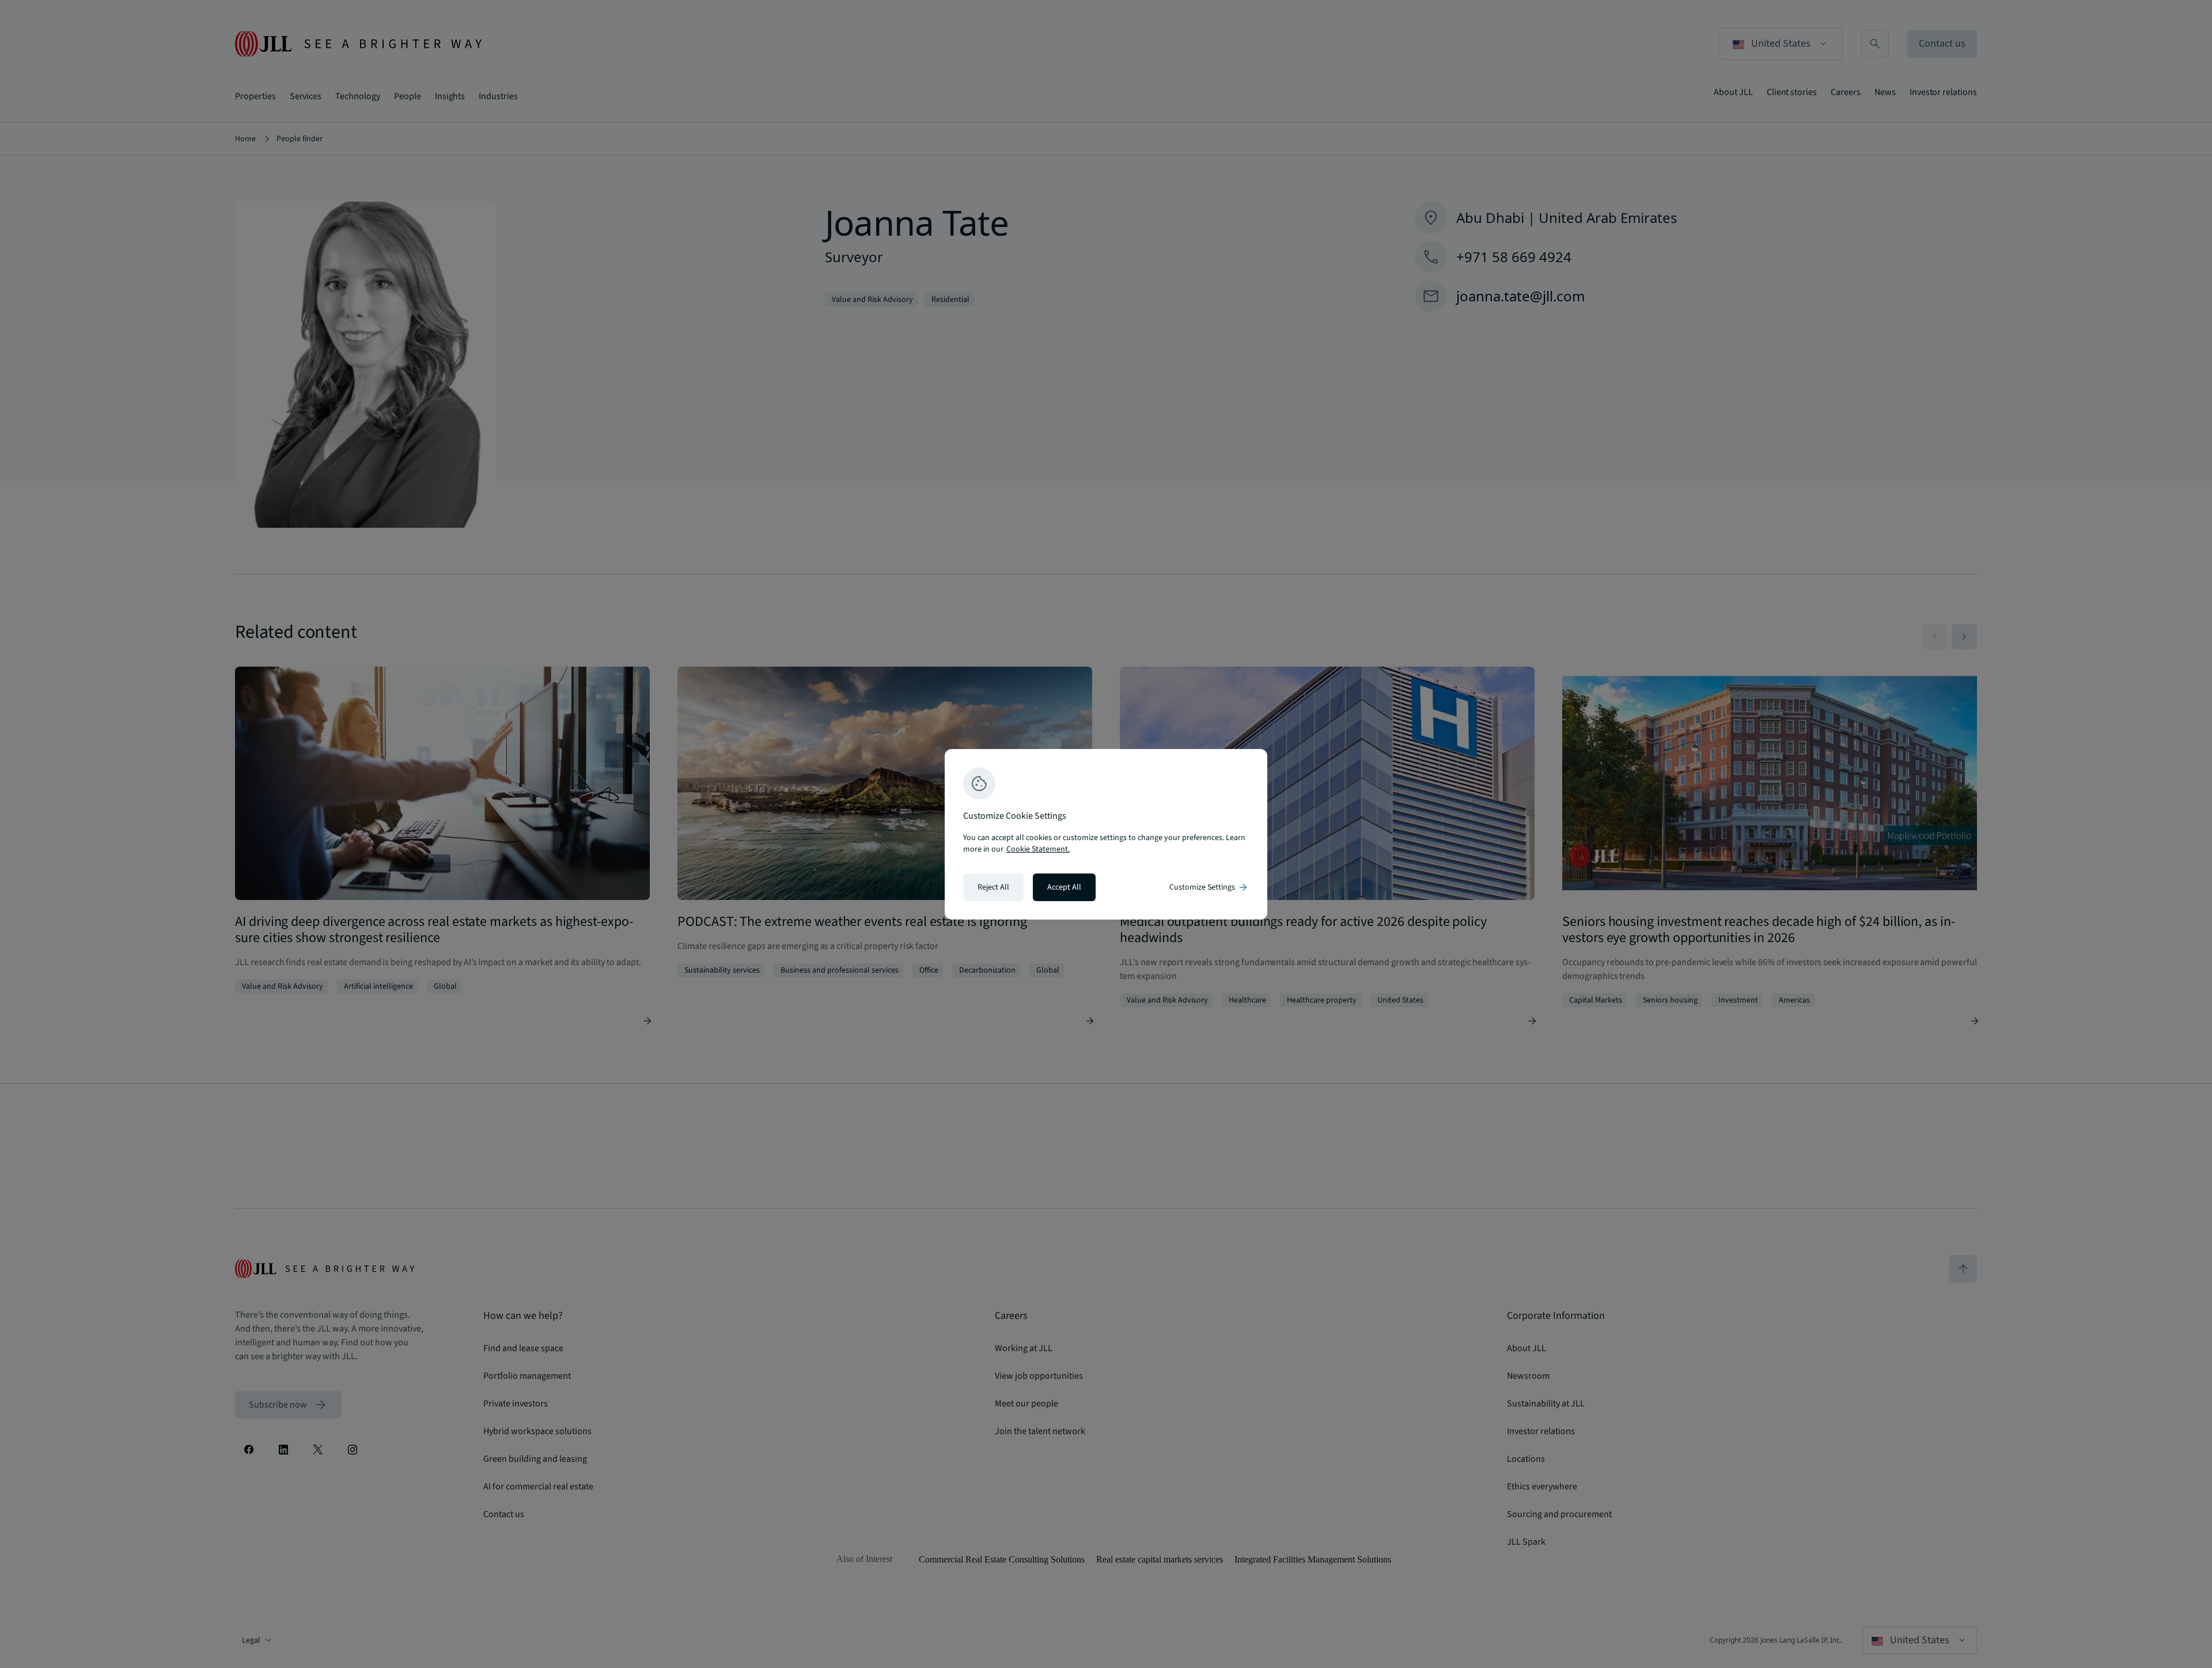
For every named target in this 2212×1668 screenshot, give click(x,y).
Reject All (993, 887)
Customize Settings (1209, 887)
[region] (1106, 834)
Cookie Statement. (1038, 849)
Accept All (1064, 887)
